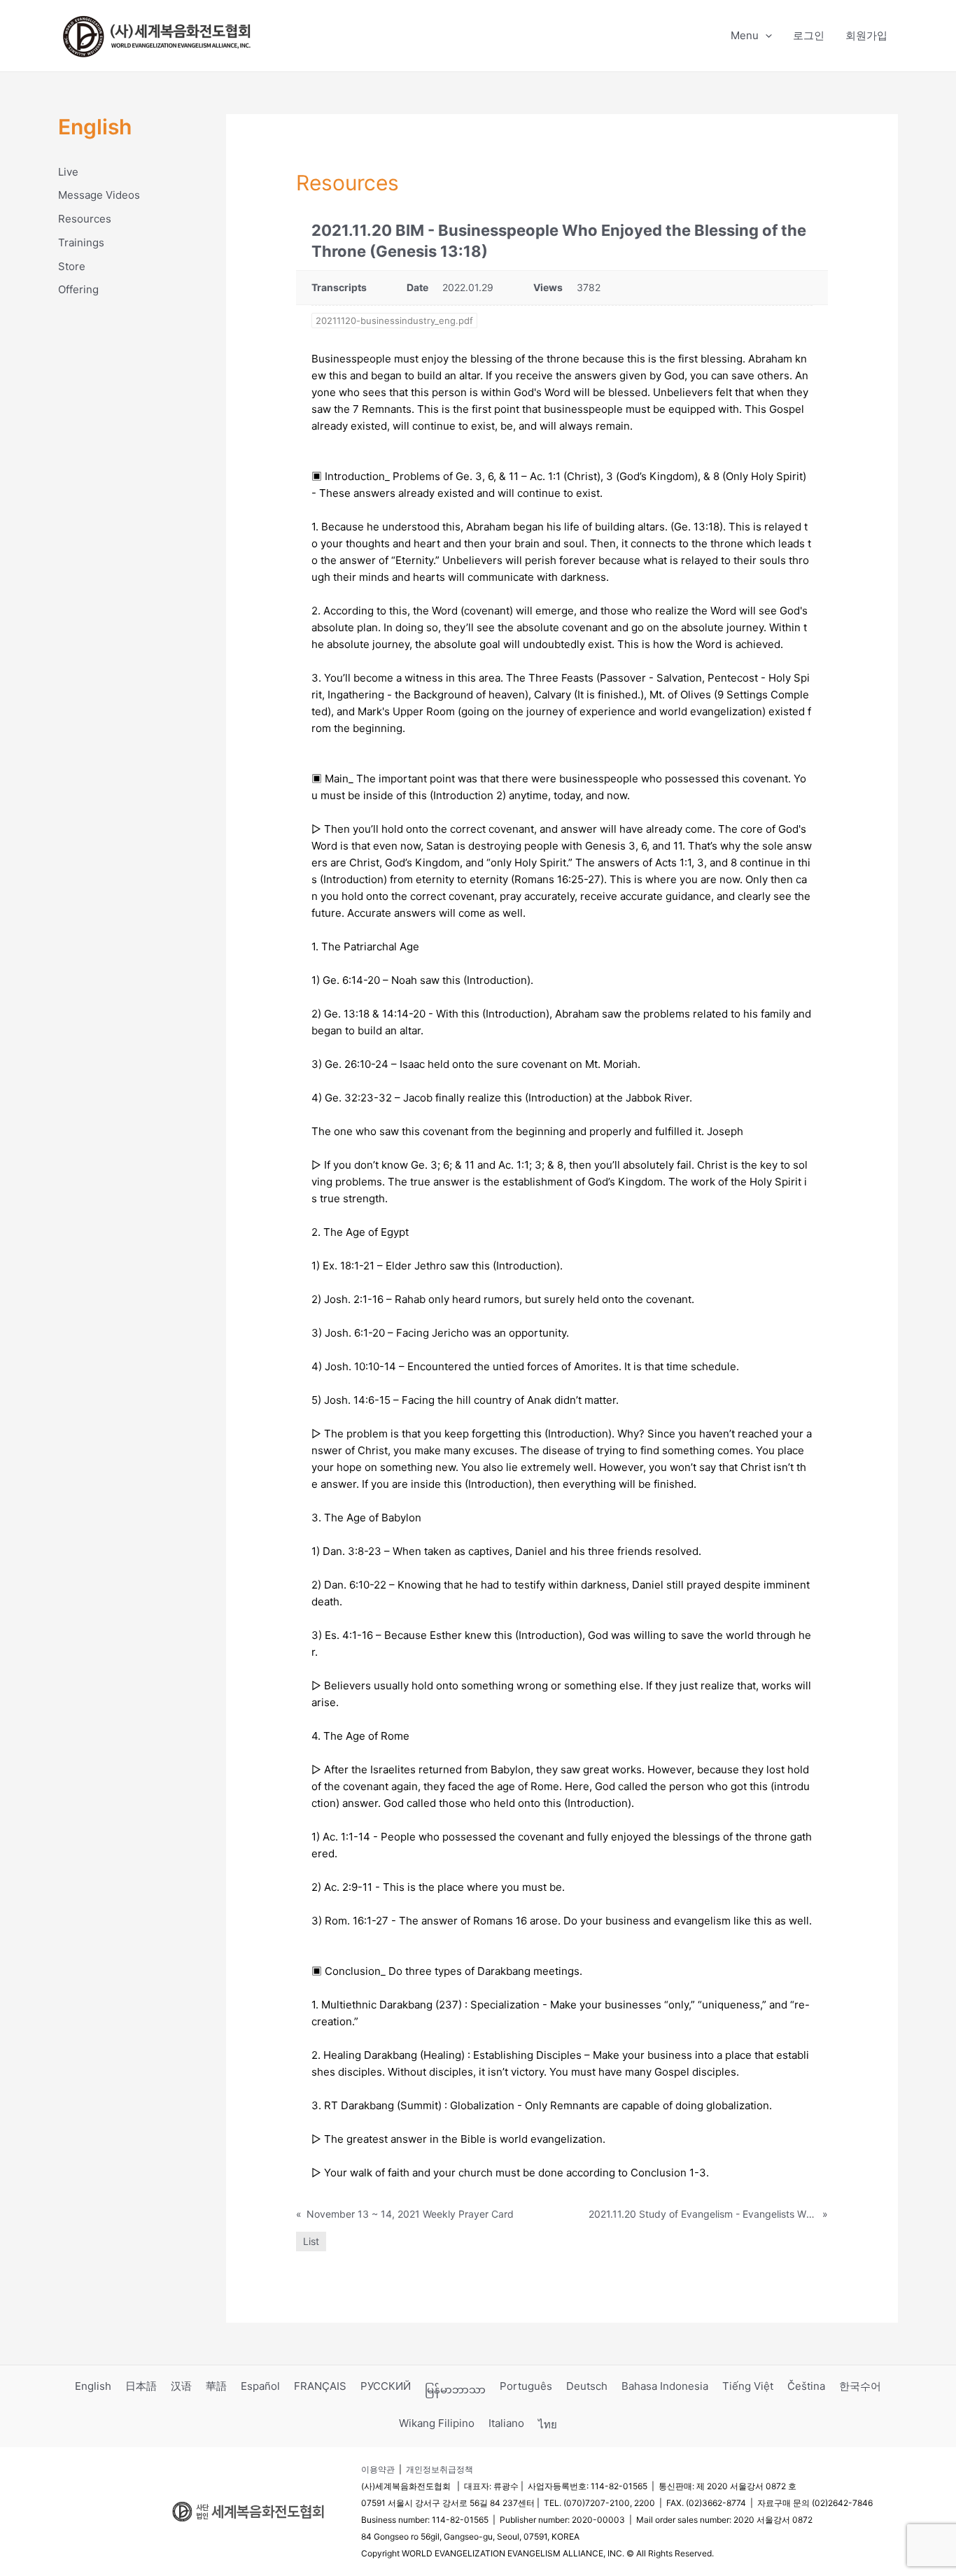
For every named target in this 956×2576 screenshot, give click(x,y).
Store (72, 266)
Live (68, 172)
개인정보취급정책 (440, 2469)
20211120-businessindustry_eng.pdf (394, 321)
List (311, 2241)
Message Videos (99, 195)
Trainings (81, 242)
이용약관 (378, 2469)
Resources (85, 219)
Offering (78, 289)
